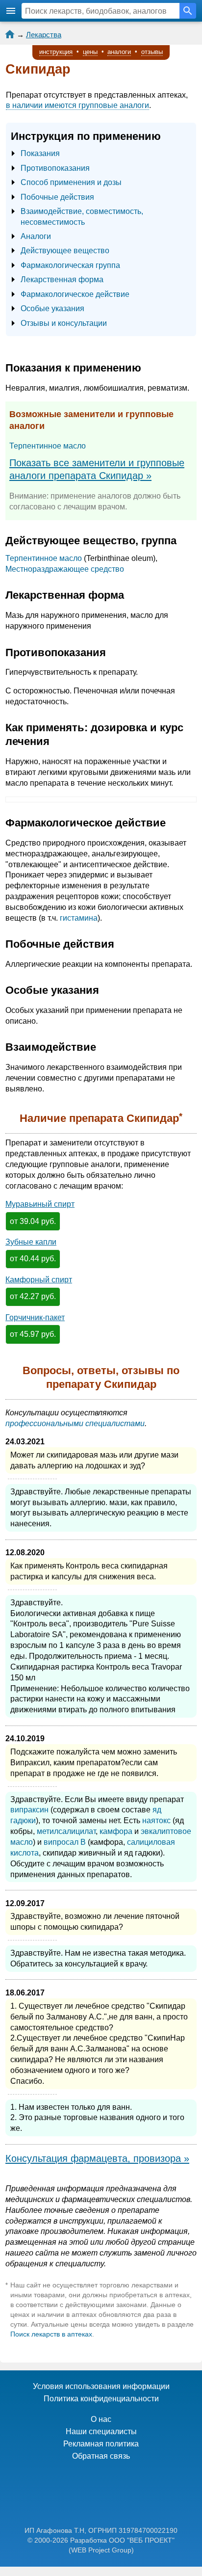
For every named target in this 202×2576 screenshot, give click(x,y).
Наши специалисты (101, 2431)
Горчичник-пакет (35, 1317)
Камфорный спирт (39, 1280)
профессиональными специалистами (75, 1423)
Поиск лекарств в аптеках (51, 2334)
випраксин (29, 1810)
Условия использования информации (101, 2386)
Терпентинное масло (48, 446)
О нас (101, 2419)
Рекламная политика (101, 2444)
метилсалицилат (66, 1831)
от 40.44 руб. (33, 1259)
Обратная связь (101, 2456)
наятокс (156, 1820)
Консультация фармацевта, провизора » (97, 2158)
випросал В (65, 1842)
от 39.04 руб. (33, 1221)
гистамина (79, 918)
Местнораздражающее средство (65, 569)
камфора (116, 1831)
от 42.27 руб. (33, 1296)
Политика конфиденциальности (101, 2399)
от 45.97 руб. (33, 1334)
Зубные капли (31, 1242)
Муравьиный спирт (40, 1204)
